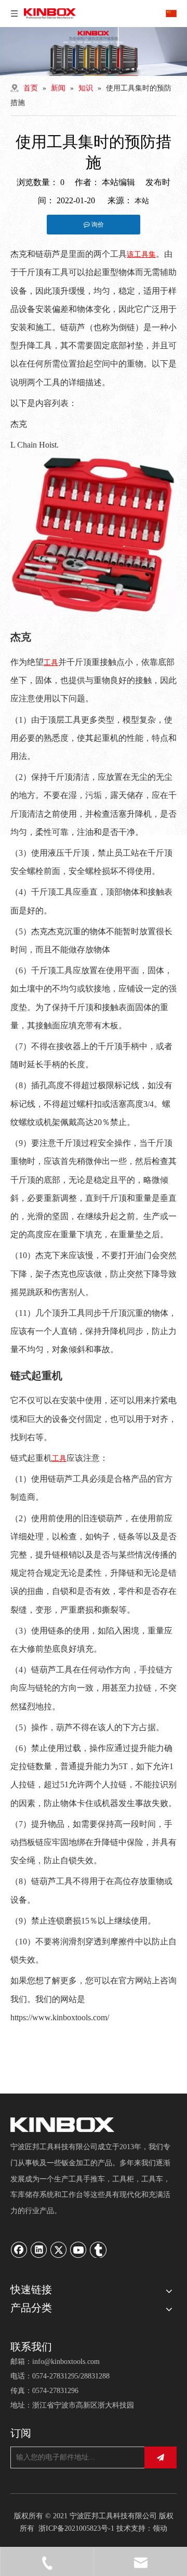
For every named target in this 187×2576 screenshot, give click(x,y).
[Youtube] (78, 2250)
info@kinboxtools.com (66, 2362)
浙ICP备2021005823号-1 (76, 2528)
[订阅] (161, 2457)
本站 (142, 201)
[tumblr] (98, 2250)
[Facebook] (19, 2250)
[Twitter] (59, 2250)
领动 (160, 2528)
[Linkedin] (39, 2250)
